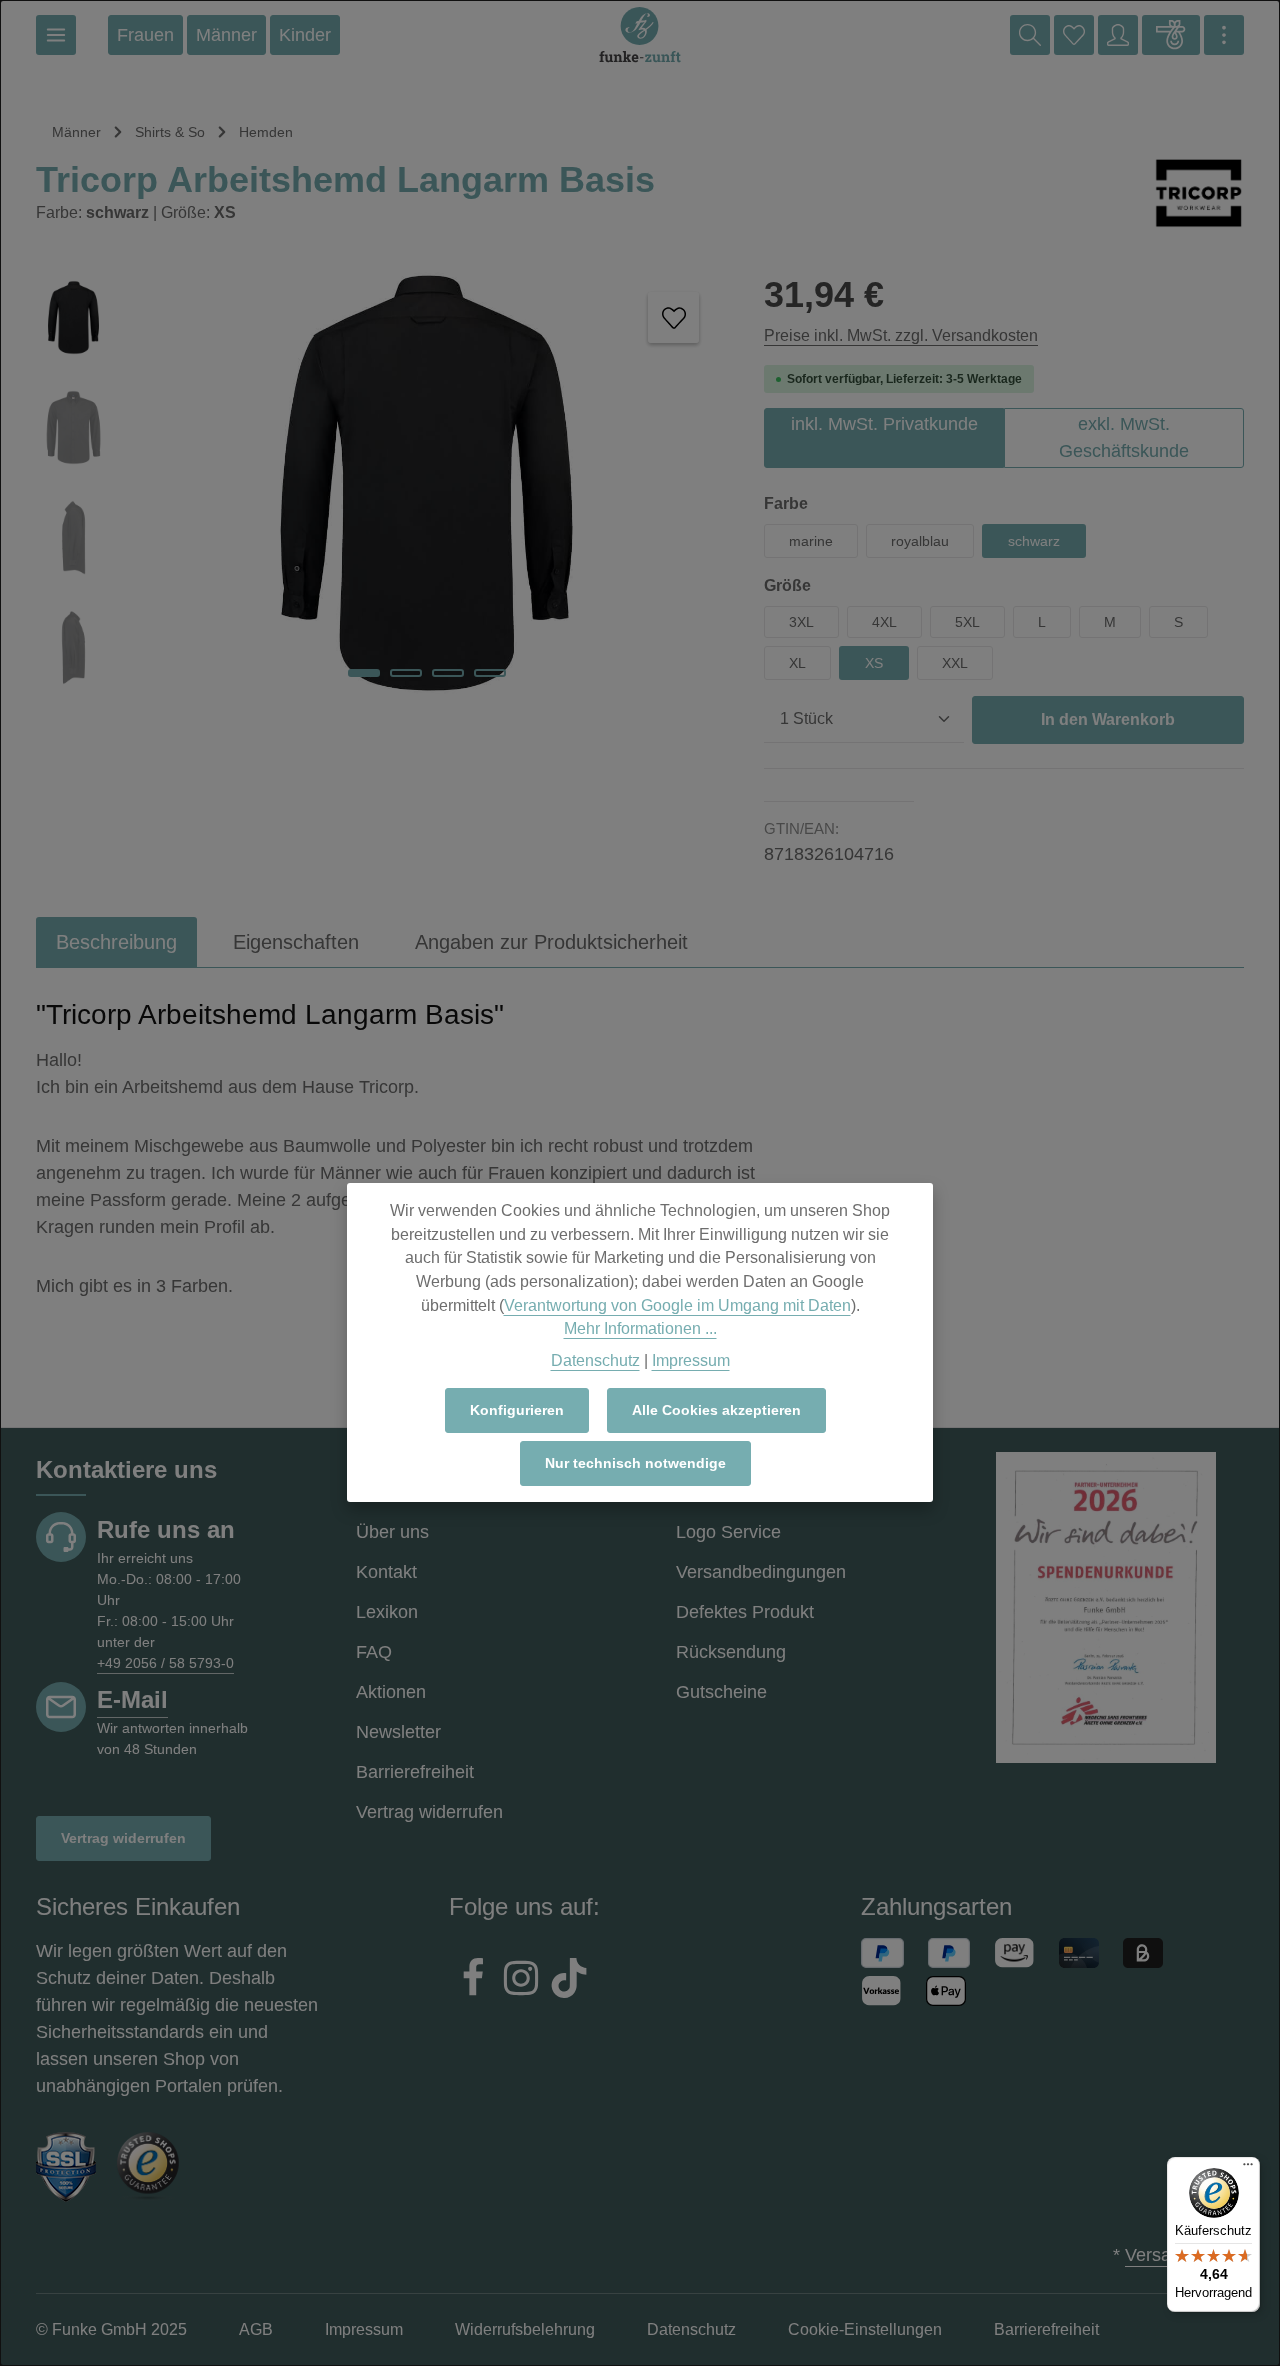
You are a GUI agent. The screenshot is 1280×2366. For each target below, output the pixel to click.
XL (797, 663)
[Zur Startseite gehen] (640, 35)
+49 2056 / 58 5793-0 (165, 1663)
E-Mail (132, 1699)
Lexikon (387, 1612)
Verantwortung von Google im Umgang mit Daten (677, 1305)
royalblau (920, 541)
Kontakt (386, 1572)
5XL (967, 622)
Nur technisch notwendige (635, 1463)
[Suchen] (1030, 35)
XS (874, 663)
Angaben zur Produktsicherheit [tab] (551, 942)
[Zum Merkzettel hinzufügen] (673, 317)
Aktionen (391, 1692)
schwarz (1034, 541)
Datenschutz (595, 1360)
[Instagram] (521, 1981)
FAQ (374, 1652)
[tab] (116, 942)
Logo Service (728, 1532)
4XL (884, 622)
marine (811, 541)
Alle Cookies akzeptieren (716, 1410)
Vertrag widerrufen (123, 1838)
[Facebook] (473, 1981)
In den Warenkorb (1108, 719)
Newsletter (398, 1732)
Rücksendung (731, 1652)
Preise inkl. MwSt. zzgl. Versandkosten (901, 335)
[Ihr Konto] (1118, 35)
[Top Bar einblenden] (1224, 35)
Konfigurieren (517, 1410)
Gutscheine (721, 1692)
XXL (955, 663)
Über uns (392, 1532)
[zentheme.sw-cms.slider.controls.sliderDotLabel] (364, 673)
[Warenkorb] (1171, 35)
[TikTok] (569, 1981)
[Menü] (56, 35)
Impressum (691, 1360)
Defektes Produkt (745, 1612)
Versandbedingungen (761, 1572)
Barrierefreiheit (415, 1772)
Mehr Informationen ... (640, 1328)
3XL (801, 622)
